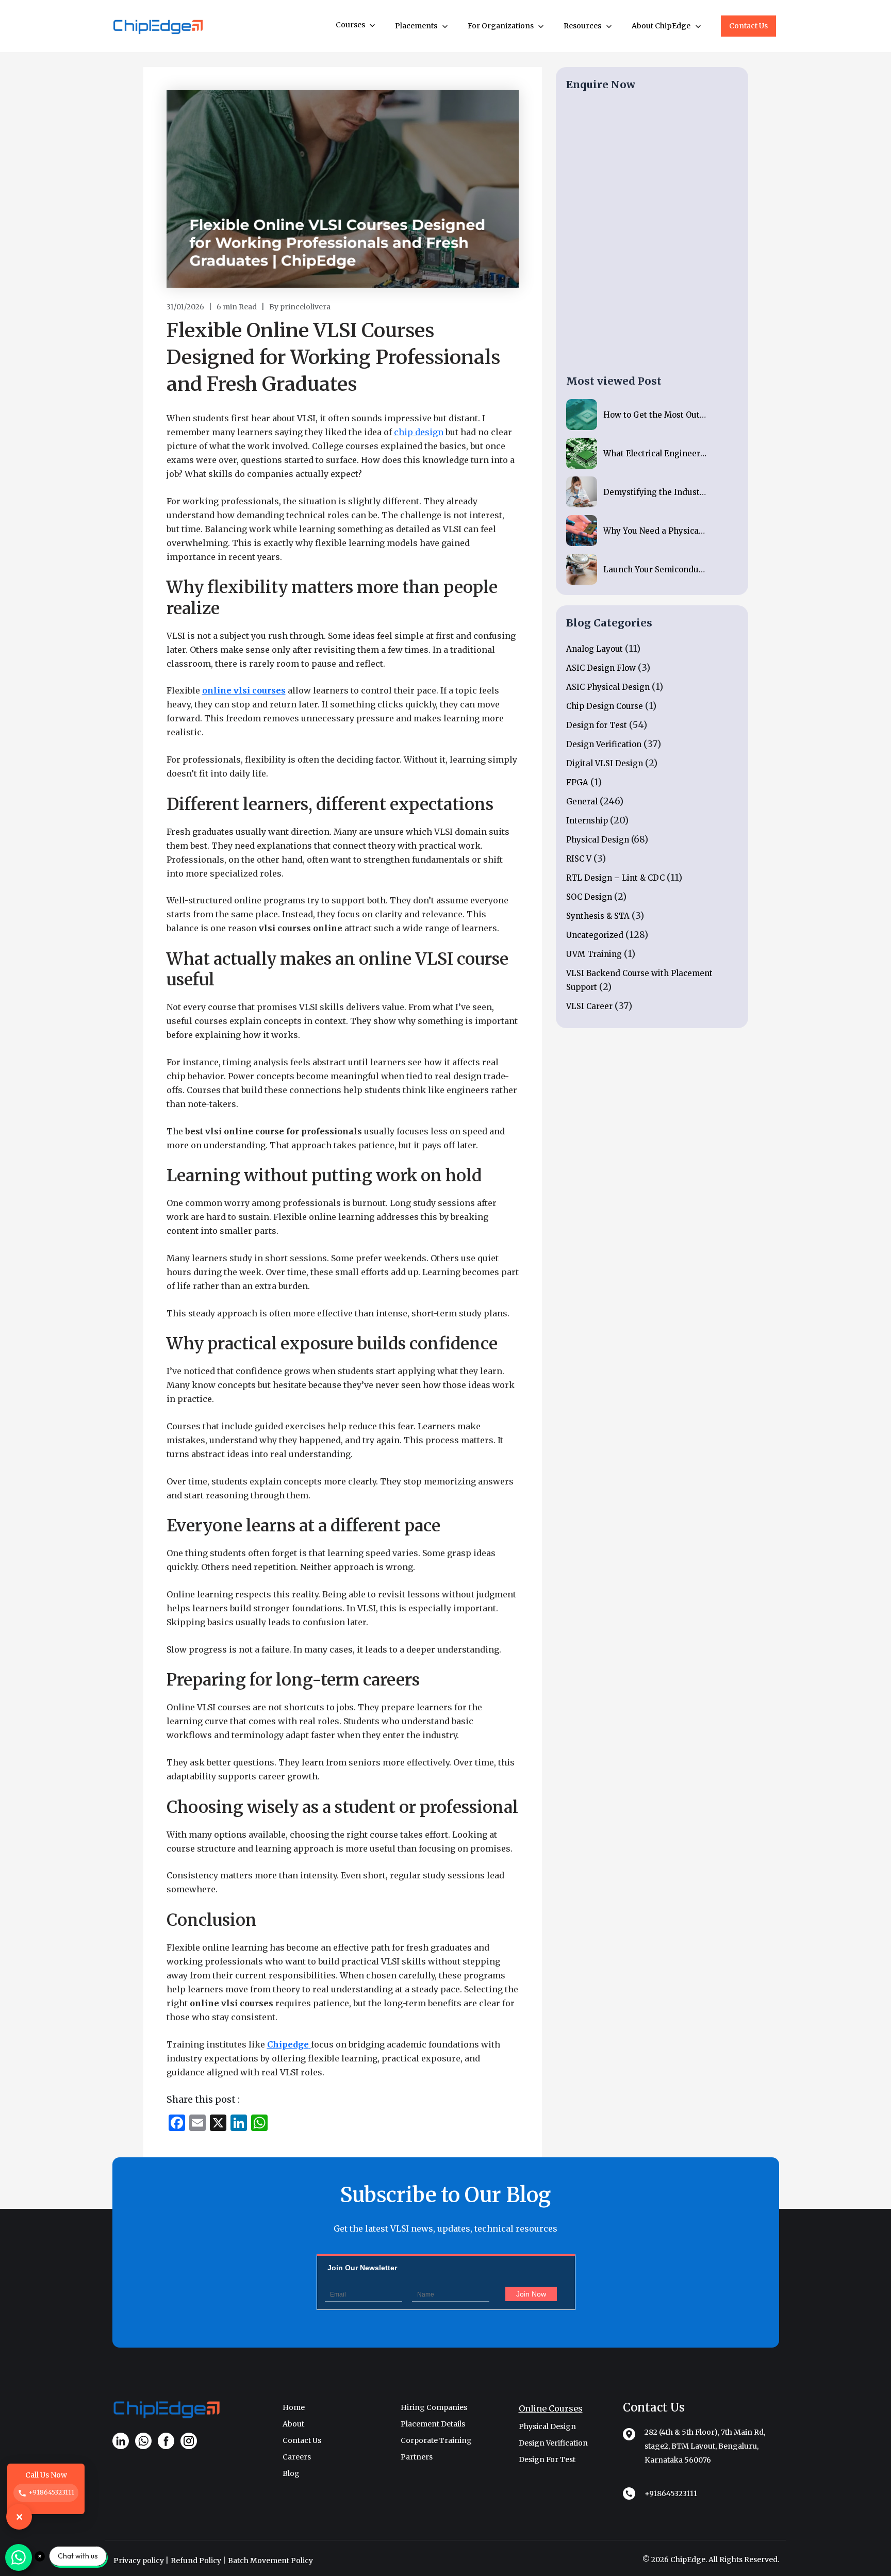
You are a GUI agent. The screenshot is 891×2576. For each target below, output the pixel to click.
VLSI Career (589, 1006)
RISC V (579, 859)
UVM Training (594, 954)
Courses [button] (351, 25)
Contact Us (748, 26)
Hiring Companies (434, 2407)
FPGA (577, 782)
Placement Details (433, 2424)
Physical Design (598, 840)
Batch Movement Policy (270, 2561)
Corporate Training (436, 2440)
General (582, 802)
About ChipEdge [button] (662, 26)
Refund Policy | (198, 2561)
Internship (587, 821)
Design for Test (597, 725)
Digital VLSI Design (605, 763)
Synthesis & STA (598, 916)
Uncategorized (595, 935)
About (293, 2424)
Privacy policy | (141, 2561)
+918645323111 (671, 2494)
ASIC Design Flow (601, 668)
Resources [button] (583, 26)
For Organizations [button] (501, 26)
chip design (419, 432)
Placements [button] (417, 26)
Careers (297, 2457)
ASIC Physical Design (608, 687)
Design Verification (604, 744)
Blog (291, 2473)
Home (294, 2407)
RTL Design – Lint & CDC (615, 878)
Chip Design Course (605, 706)
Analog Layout (595, 649)
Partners (417, 2457)
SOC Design (589, 897)
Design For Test (547, 2459)
